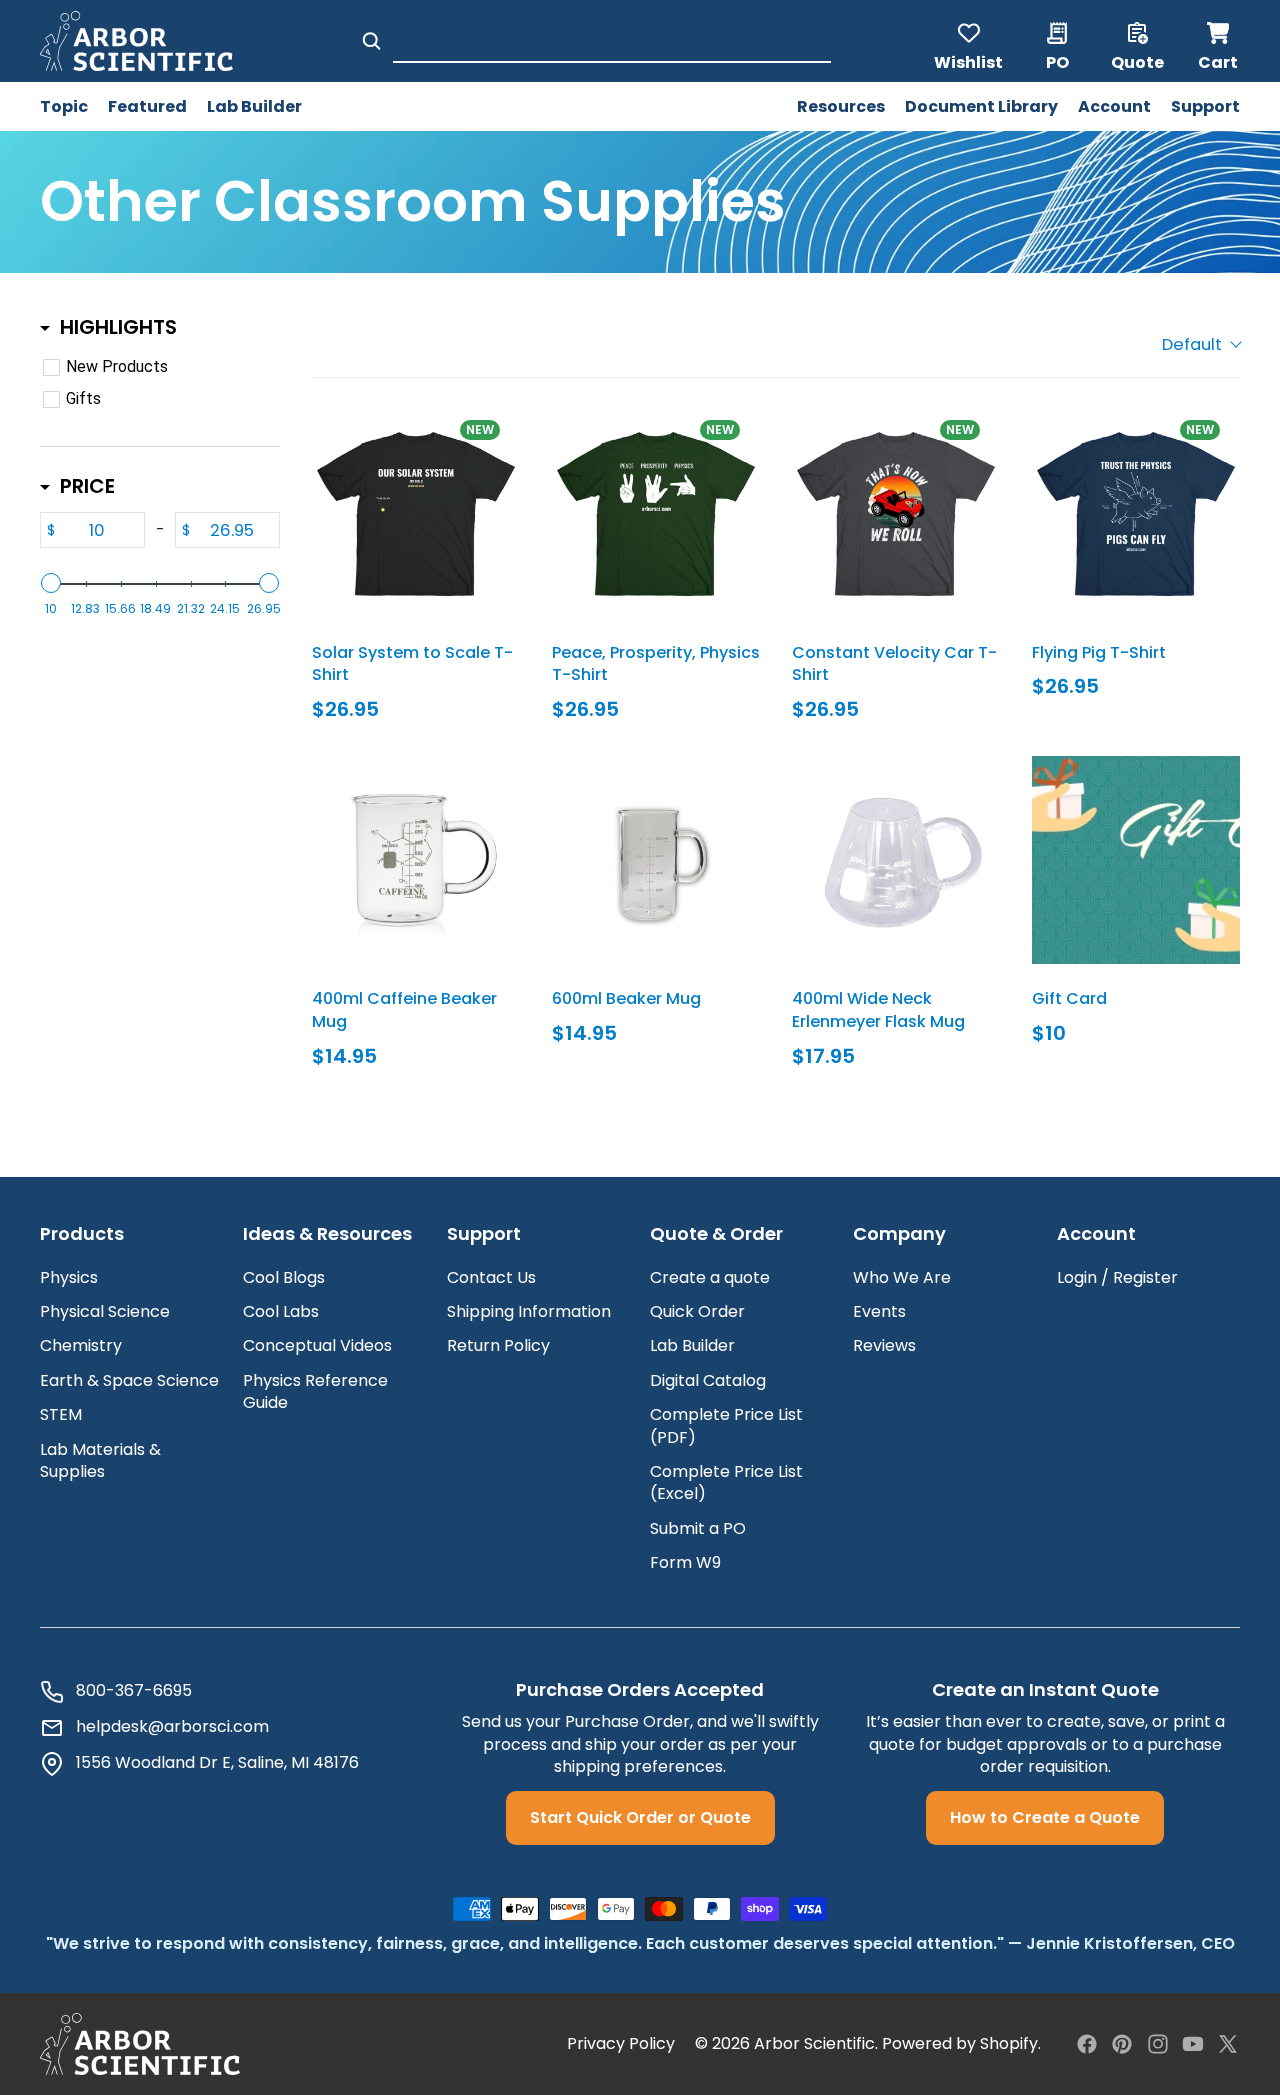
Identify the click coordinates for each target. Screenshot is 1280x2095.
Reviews (884, 1345)
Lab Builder (692, 1345)
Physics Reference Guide (315, 1391)
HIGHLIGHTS (118, 327)
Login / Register (1117, 1277)
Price (87, 486)
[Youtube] (1193, 2044)
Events (879, 1311)
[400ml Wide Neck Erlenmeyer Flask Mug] (896, 860)
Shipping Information (529, 1311)
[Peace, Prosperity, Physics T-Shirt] (656, 514)
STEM (61, 1414)
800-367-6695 (134, 1691)
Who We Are (902, 1277)
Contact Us (491, 1277)
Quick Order (697, 1311)
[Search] (371, 41)
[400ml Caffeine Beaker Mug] (416, 860)
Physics (69, 1277)
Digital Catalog (708, 1380)
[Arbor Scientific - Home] (136, 41)
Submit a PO (698, 1528)
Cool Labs (281, 1311)
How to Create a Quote (1045, 1817)
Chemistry (81, 1345)
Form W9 (685, 1562)
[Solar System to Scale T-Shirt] (416, 514)
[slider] (51, 583)
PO (1057, 61)
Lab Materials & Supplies (100, 1460)
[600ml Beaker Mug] (656, 860)
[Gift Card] (1136, 860)
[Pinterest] (1122, 2044)
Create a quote (710, 1277)
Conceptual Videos (317, 1345)
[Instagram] (1158, 2044)
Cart (1219, 41)
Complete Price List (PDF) (726, 1425)
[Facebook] (1087, 2044)
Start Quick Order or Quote (640, 1817)
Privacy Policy (621, 2044)
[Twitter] (1228, 2044)
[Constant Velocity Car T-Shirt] (896, 514)
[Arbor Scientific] (140, 2044)
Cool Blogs (284, 1277)
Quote (1137, 61)
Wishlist (968, 61)
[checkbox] (156, 367)
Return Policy (498, 1345)
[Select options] (350, 440)
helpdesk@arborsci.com (172, 1727)
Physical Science (105, 1311)
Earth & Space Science (129, 1380)
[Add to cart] (350, 786)
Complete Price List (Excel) (726, 1482)
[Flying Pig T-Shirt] (1136, 514)
